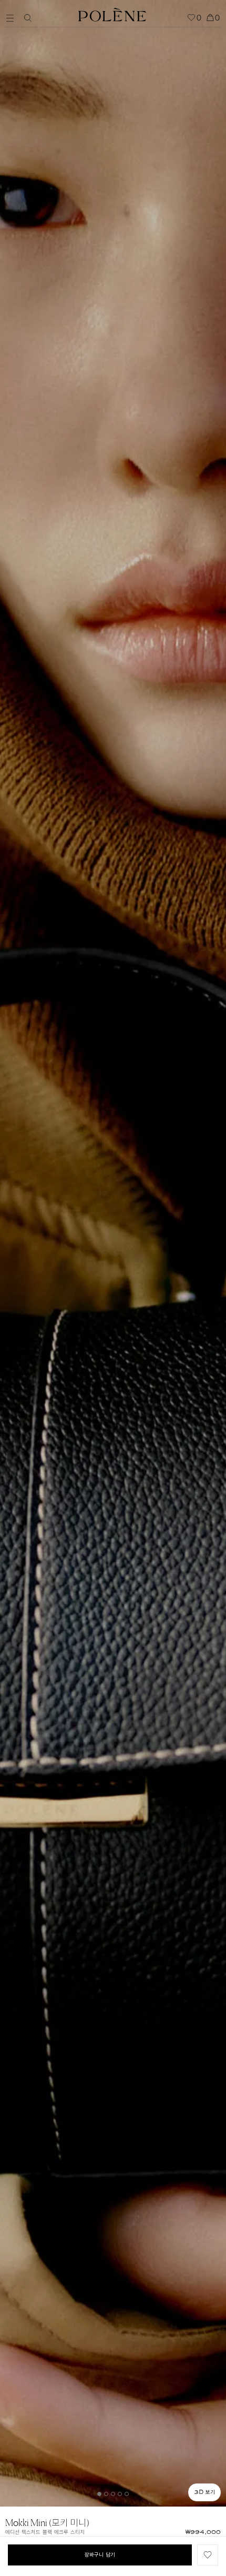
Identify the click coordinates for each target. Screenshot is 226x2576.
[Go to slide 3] (113, 2494)
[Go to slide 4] (120, 2494)
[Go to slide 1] (99, 2494)
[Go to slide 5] (127, 2494)
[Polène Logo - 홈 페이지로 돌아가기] (112, 13)
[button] (208, 2555)
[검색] (28, 18)
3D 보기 (204, 2492)
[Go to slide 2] (106, 2494)
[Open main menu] (13, 17)
